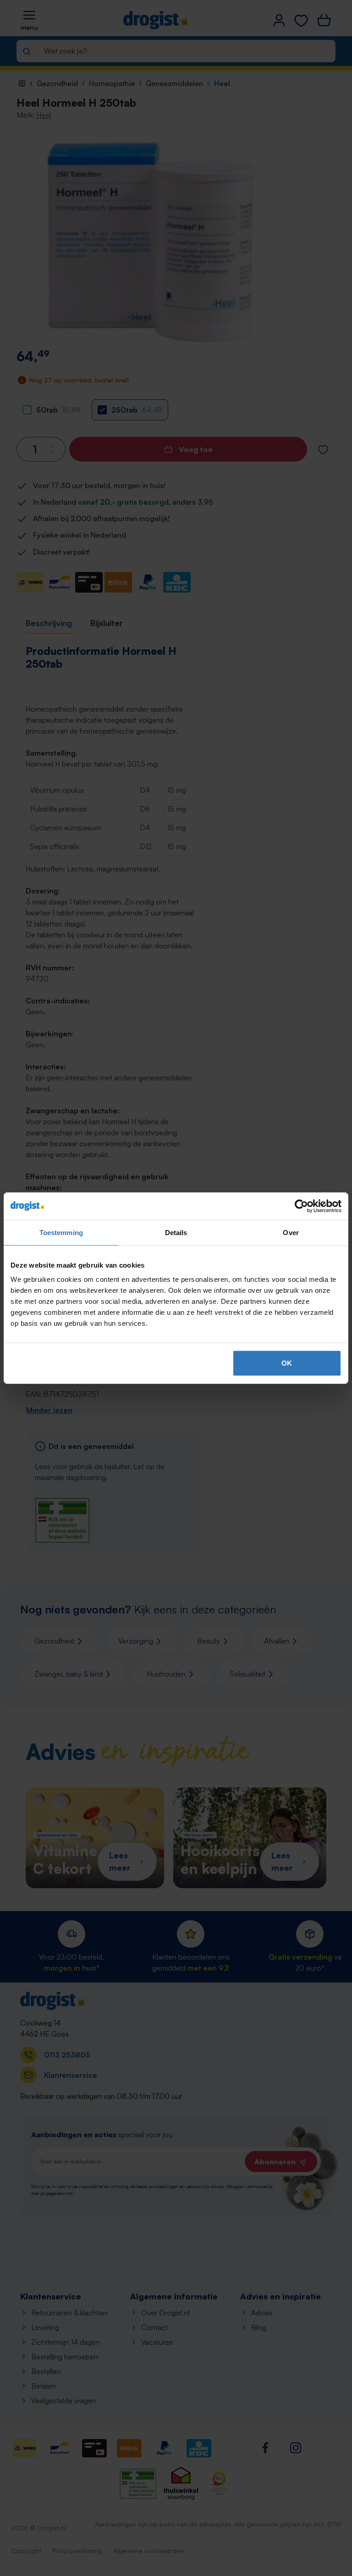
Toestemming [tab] (61, 1232)
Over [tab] (291, 1232)
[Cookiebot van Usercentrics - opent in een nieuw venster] (301, 1206)
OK (287, 1363)
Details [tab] (176, 1232)
